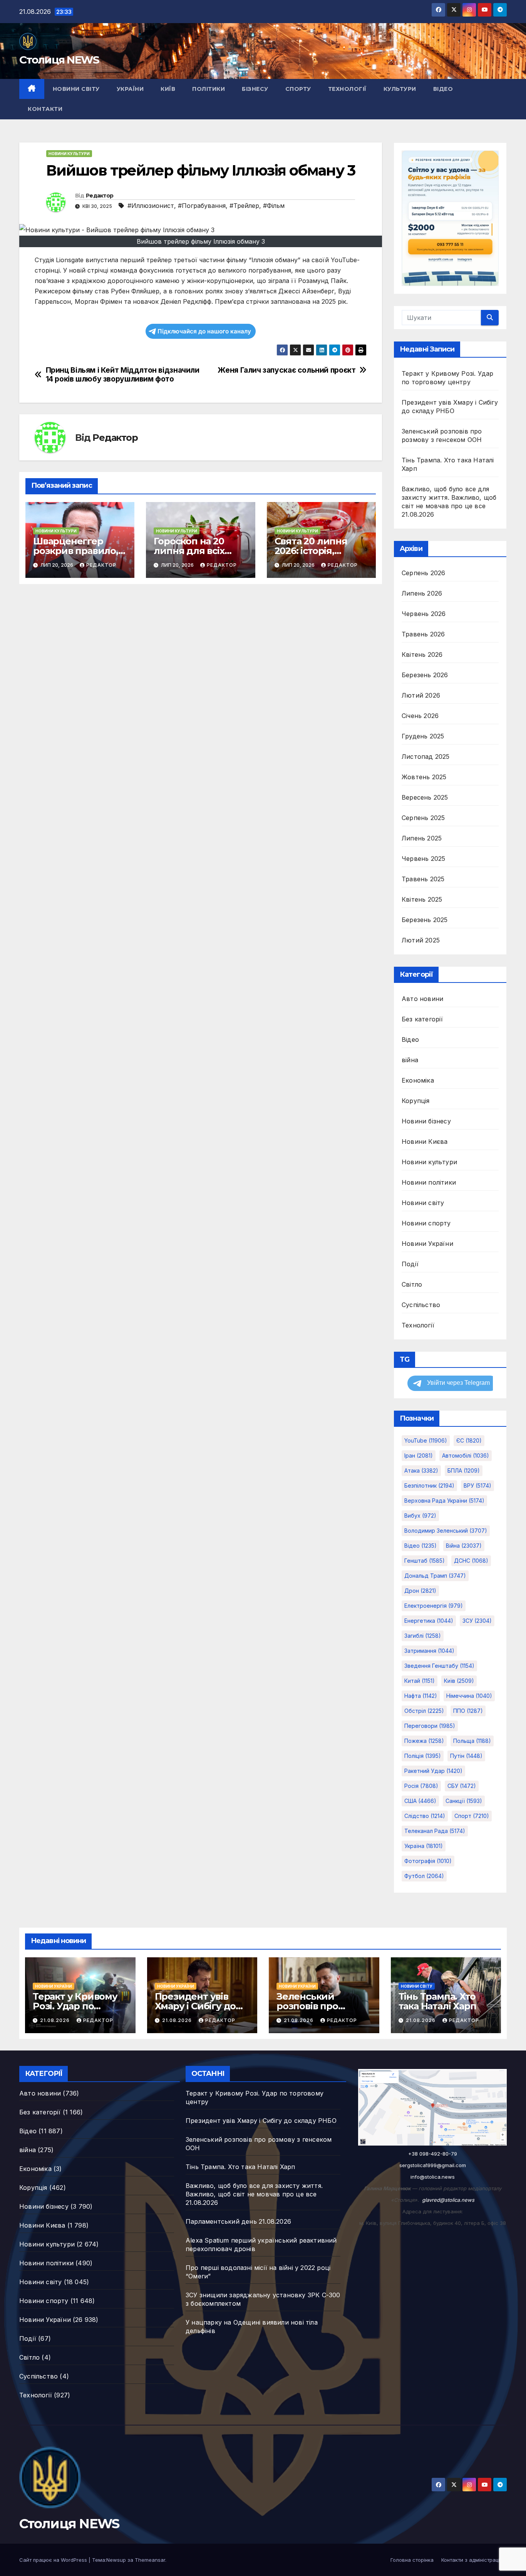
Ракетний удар (433, 1771)
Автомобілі (466, 1455)
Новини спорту (426, 1223)
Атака (421, 1470)
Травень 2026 (423, 634)
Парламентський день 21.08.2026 (238, 2221)
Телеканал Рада (435, 1831)
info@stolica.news (433, 2177)
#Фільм (274, 206)
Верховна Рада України (444, 1501)
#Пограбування (202, 206)
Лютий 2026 (421, 695)
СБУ (462, 1786)
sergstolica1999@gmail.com (433, 2165)
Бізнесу (255, 89)
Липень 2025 (422, 838)
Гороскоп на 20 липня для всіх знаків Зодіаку (189, 551)
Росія (421, 1786)
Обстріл (424, 1711)
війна (410, 1060)
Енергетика (429, 1621)
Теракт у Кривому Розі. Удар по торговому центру (76, 2006)
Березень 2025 (425, 920)
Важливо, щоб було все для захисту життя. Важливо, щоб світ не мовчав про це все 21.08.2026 (254, 2194)
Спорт (472, 1816)
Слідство (425, 1816)
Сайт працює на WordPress (54, 2560)
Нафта (421, 1696)
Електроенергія (434, 1606)
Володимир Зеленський (446, 1531)
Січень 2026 (420, 716)
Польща (472, 1741)
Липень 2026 (422, 593)
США (420, 1801)
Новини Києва (425, 1142)
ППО (468, 1711)
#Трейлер (244, 206)
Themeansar (150, 2560)
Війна (464, 1546)
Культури (400, 89)
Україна (424, 1846)
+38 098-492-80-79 (433, 2154)
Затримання (429, 1651)
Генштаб (425, 1561)
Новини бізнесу (426, 1121)
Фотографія (428, 1861)
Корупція (416, 1101)
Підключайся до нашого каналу (204, 331)
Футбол (424, 1876)
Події (410, 1264)
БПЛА (464, 1470)
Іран (419, 1455)
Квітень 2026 (422, 654)
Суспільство (421, 1305)
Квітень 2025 (422, 899)
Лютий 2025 (421, 940)
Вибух (420, 1516)
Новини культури (69, 154)
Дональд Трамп (435, 1576)
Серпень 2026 (423, 573)
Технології (347, 89)
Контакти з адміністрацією (474, 2560)
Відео (443, 89)
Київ (168, 89)
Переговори (430, 1726)
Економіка (418, 1080)
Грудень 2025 (423, 736)
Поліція (423, 1756)
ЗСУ (477, 1621)
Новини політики (429, 1182)
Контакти (45, 109)
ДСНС (471, 1561)
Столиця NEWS (59, 60)
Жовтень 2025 (424, 777)
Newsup (116, 2560)
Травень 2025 (423, 879)
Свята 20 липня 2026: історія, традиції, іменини (317, 551)
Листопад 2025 (426, 757)
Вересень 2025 (425, 797)
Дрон (420, 1591)
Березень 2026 (425, 675)
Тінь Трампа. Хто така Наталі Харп (437, 2001)
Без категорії (422, 1019)
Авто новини (422, 999)
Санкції (464, 1801)
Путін (466, 1756)
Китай (420, 1681)
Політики (209, 89)
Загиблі (423, 1636)
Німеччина (469, 1696)
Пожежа (424, 1741)
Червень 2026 (424, 614)
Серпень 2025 (423, 818)
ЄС (469, 1440)
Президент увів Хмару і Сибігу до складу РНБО (195, 2006)
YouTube (426, 1440)
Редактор (100, 196)
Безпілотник (429, 1486)
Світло (412, 1284)
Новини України (427, 1244)
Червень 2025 (423, 859)
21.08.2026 (56, 2020)
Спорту (298, 89)
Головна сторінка (412, 2560)
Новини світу (76, 89)
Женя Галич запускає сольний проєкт (286, 370)
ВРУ (477, 1486)
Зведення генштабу (439, 1666)
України (130, 89)
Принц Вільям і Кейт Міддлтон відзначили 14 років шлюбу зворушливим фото (123, 375)
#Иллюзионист (151, 206)
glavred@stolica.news (448, 2200)
